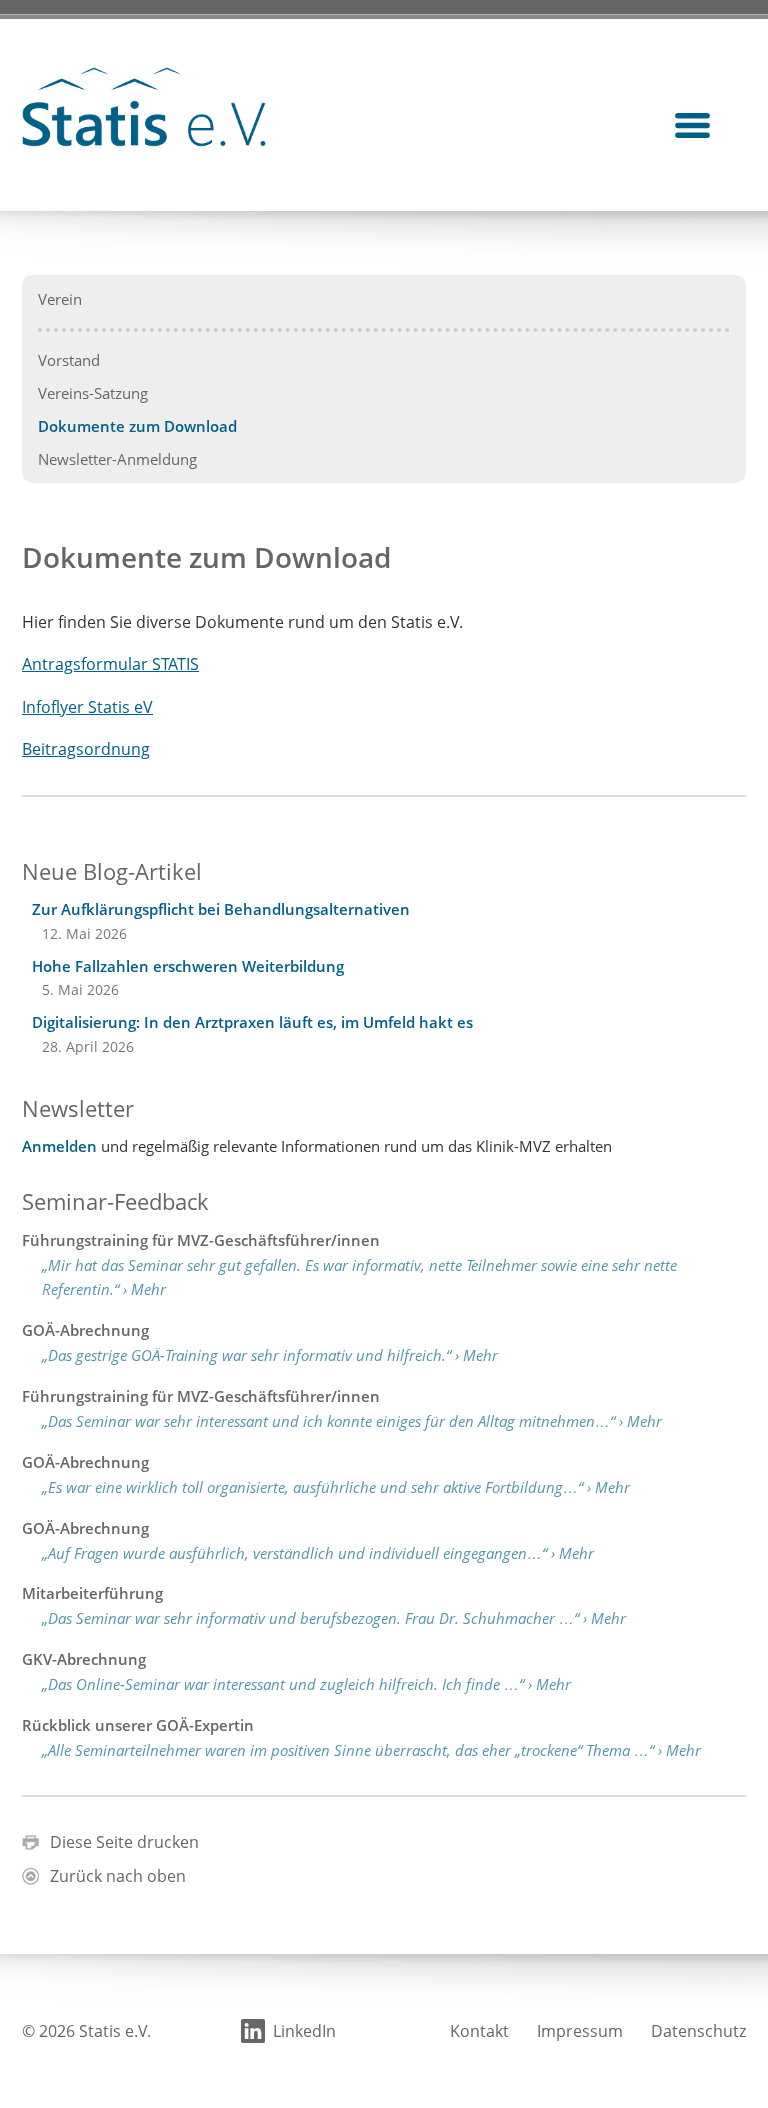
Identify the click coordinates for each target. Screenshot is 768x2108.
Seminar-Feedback (115, 1201)
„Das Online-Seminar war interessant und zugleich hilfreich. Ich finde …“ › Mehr (306, 1684)
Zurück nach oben (118, 1876)
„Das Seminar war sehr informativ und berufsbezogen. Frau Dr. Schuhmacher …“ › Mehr (334, 1618)
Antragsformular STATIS (110, 664)
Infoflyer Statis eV (87, 707)
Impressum (580, 2031)
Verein (60, 299)
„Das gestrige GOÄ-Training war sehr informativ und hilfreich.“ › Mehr (270, 1355)
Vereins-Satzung (93, 393)
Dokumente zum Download (137, 426)
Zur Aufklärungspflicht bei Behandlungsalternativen (221, 909)
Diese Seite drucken (124, 1842)
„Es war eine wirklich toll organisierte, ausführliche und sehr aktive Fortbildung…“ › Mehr (336, 1487)
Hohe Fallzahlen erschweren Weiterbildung (188, 966)
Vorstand (69, 360)
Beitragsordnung (86, 749)
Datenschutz (698, 2031)
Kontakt (479, 2031)
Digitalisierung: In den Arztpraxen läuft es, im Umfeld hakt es (252, 1022)
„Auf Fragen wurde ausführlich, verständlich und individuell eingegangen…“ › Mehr (318, 1553)
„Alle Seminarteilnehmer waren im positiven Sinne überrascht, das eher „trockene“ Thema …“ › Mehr (371, 1750)
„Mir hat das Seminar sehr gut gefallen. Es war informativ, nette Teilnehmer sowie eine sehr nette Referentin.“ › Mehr (359, 1277)
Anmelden (59, 1146)
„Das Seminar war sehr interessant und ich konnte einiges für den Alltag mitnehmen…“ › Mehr (352, 1421)
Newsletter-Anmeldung (117, 459)
